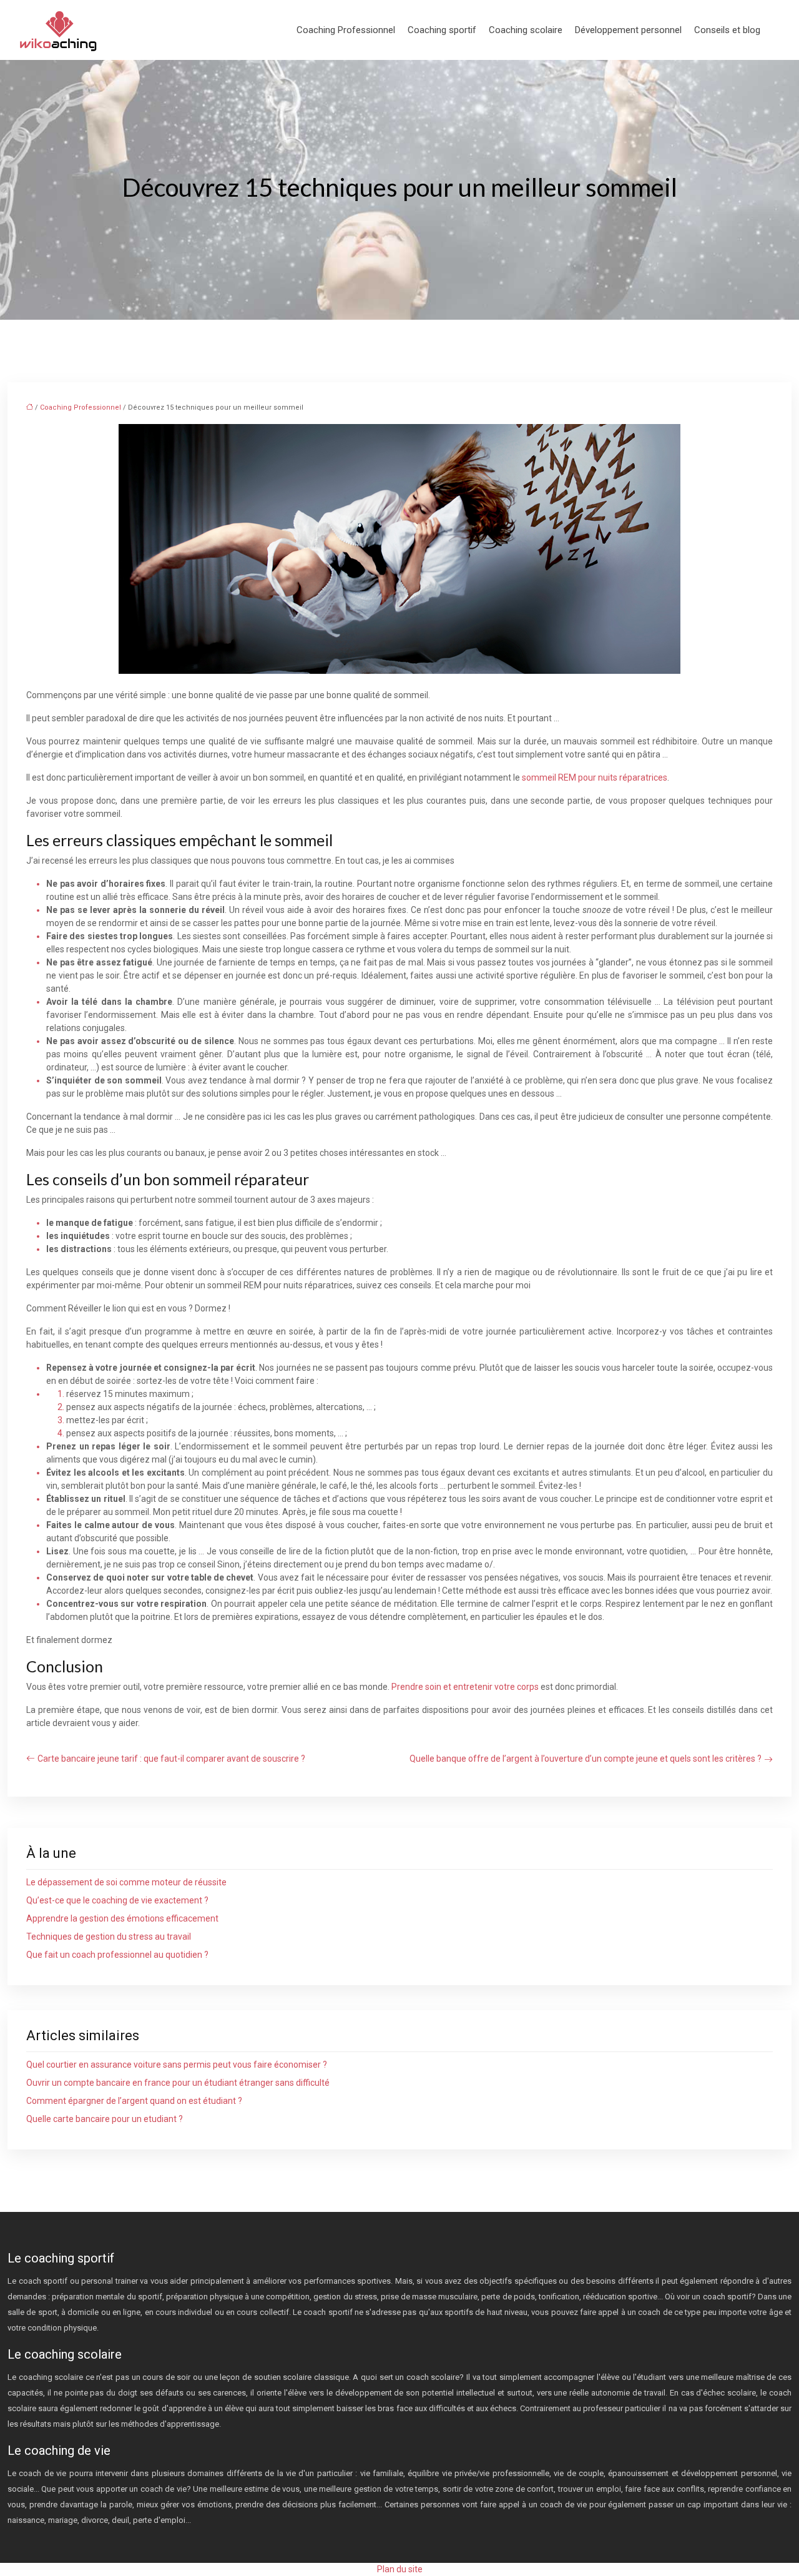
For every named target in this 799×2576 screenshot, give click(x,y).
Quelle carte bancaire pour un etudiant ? (105, 2119)
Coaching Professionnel (346, 30)
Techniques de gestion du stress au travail (109, 1937)
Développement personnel (628, 30)
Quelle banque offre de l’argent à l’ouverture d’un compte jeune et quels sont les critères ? (586, 1759)
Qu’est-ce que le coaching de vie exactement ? (117, 1900)
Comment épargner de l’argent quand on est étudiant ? (134, 2101)
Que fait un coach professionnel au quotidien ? (117, 1955)
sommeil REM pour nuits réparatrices (595, 777)
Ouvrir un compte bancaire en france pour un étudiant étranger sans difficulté (178, 2083)
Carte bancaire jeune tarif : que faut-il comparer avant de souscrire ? (171, 1759)
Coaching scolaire (526, 30)
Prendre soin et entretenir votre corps (465, 1687)
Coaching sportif (442, 30)
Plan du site (400, 2569)
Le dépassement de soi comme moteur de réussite (126, 1882)
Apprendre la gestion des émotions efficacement (122, 1918)
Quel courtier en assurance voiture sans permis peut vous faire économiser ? (177, 2065)
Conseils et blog (727, 30)
